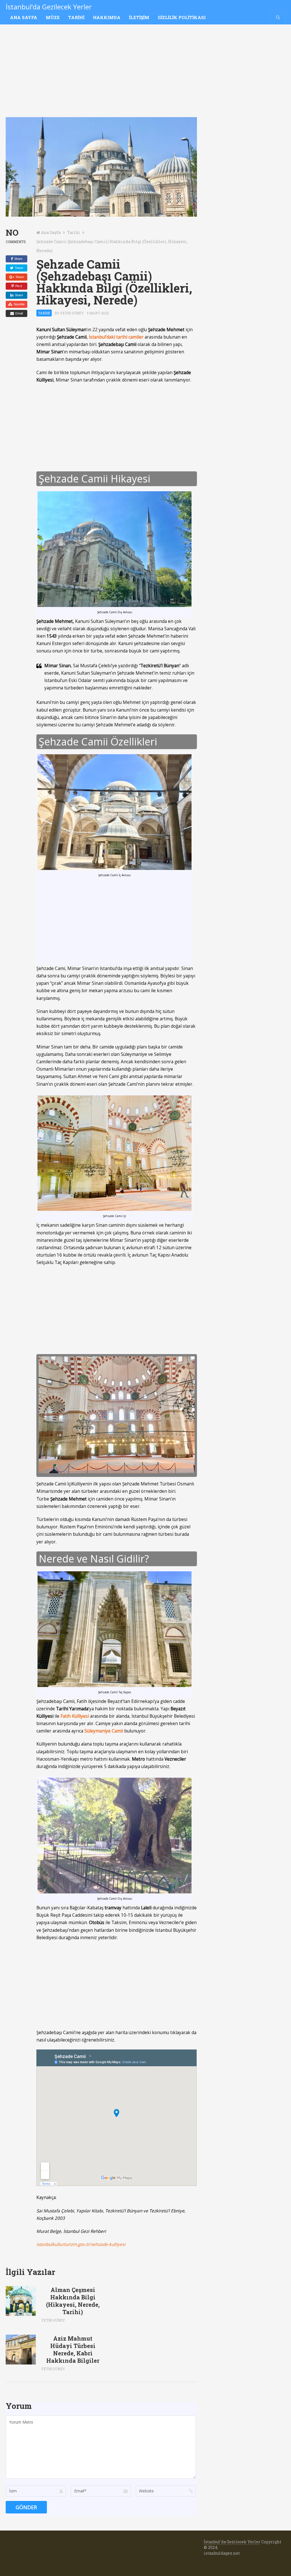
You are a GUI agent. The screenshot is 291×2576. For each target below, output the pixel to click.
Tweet (18, 268)
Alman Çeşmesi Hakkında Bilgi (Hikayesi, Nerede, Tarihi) (73, 2301)
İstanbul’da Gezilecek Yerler (49, 7)
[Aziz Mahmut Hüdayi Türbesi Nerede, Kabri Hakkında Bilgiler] (21, 2350)
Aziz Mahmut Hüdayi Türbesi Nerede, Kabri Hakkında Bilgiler (73, 2349)
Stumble (19, 304)
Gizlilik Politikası (182, 17)
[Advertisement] (101, 75)
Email (19, 313)
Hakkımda (107, 17)
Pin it (18, 286)
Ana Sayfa (24, 17)
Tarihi (76, 17)
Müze (53, 17)
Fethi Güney (72, 313)
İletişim (139, 17)
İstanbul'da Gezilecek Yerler (232, 2542)
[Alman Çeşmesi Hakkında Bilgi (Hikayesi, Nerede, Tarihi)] (21, 2301)
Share (18, 259)
